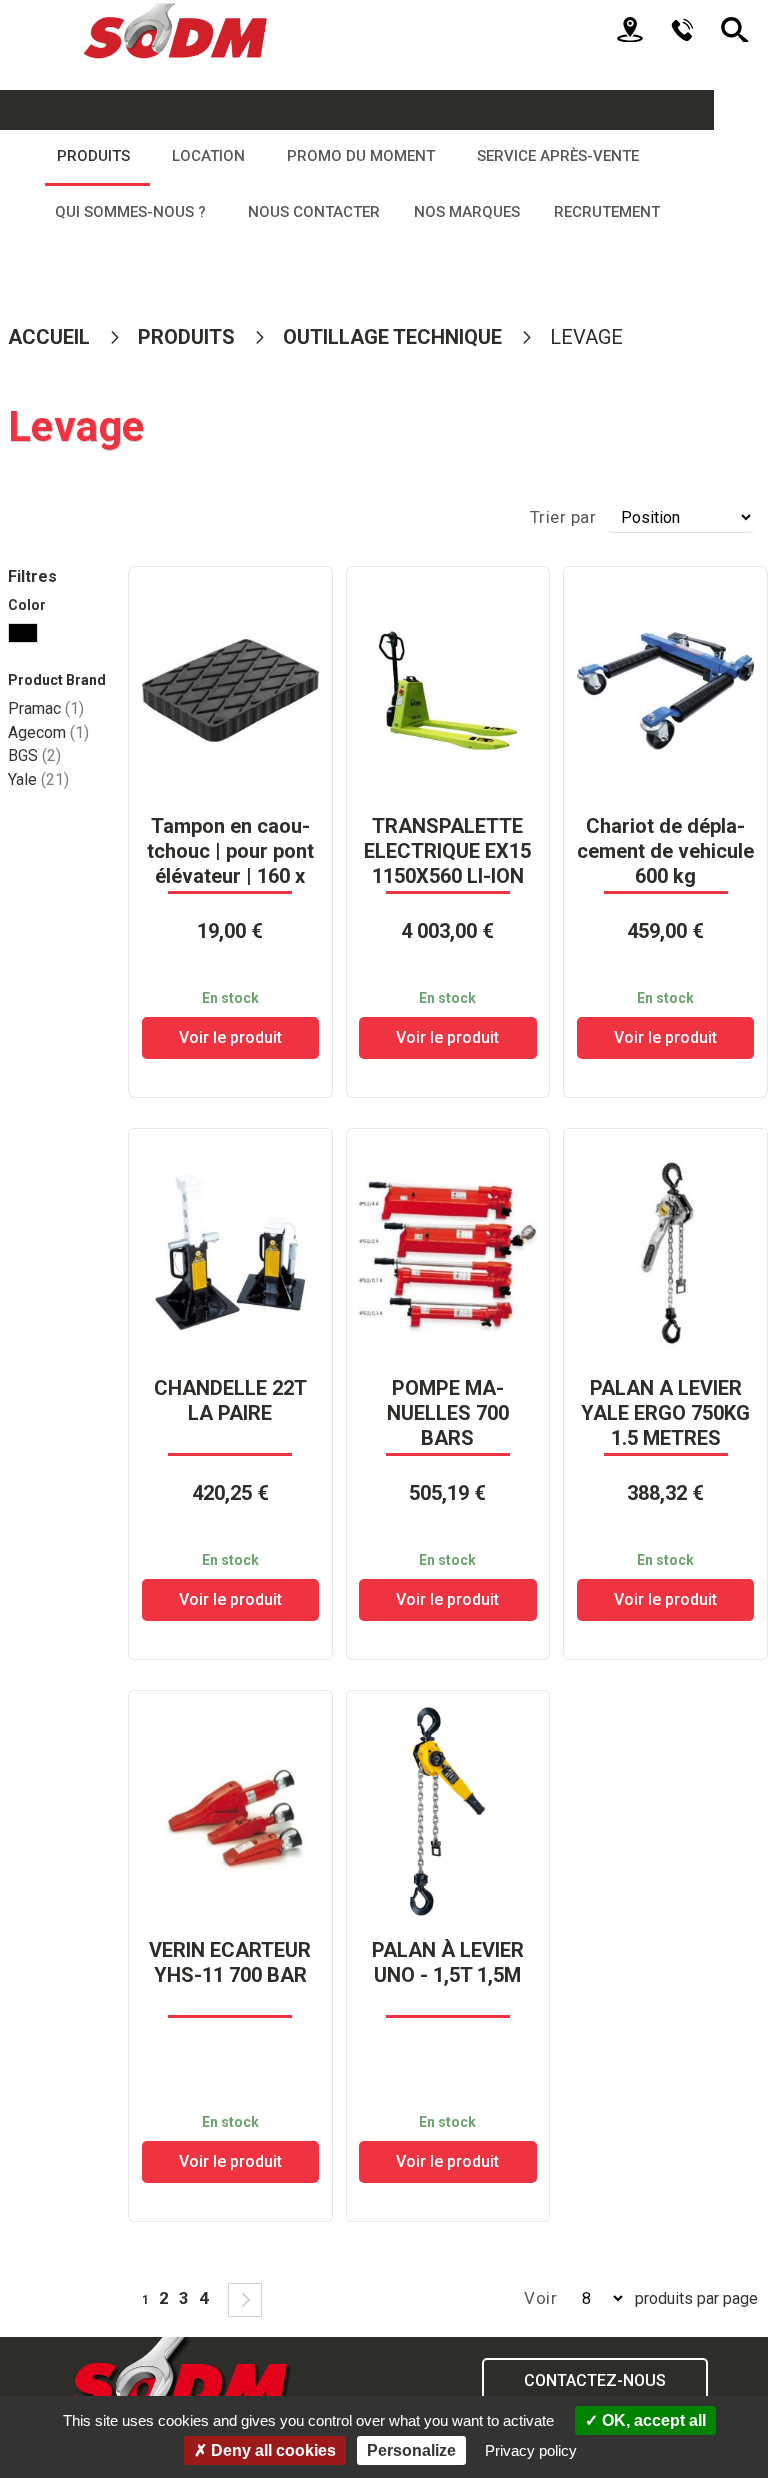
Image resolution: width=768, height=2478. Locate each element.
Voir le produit (230, 1037)
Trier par (563, 517)
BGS (34, 755)
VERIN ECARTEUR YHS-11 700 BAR (230, 1962)
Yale (38, 779)
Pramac (46, 708)
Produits (189, 337)
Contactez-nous (595, 2380)
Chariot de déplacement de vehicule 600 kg (665, 851)
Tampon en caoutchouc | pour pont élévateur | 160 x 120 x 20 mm (230, 863)
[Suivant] (245, 2300)
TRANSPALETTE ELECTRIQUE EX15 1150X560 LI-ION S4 (447, 863)
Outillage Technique (395, 337)
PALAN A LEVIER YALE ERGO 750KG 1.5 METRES (665, 1413)
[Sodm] (177, 25)
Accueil (51, 337)
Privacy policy (531, 2450)
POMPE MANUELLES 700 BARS (448, 1413)
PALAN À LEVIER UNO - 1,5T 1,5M (448, 1962)
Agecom (48, 732)
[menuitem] (97, 158)
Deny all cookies (271, 2450)
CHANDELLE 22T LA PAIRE (230, 1400)
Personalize (411, 2450)
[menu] (357, 184)
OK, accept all (652, 2420)
